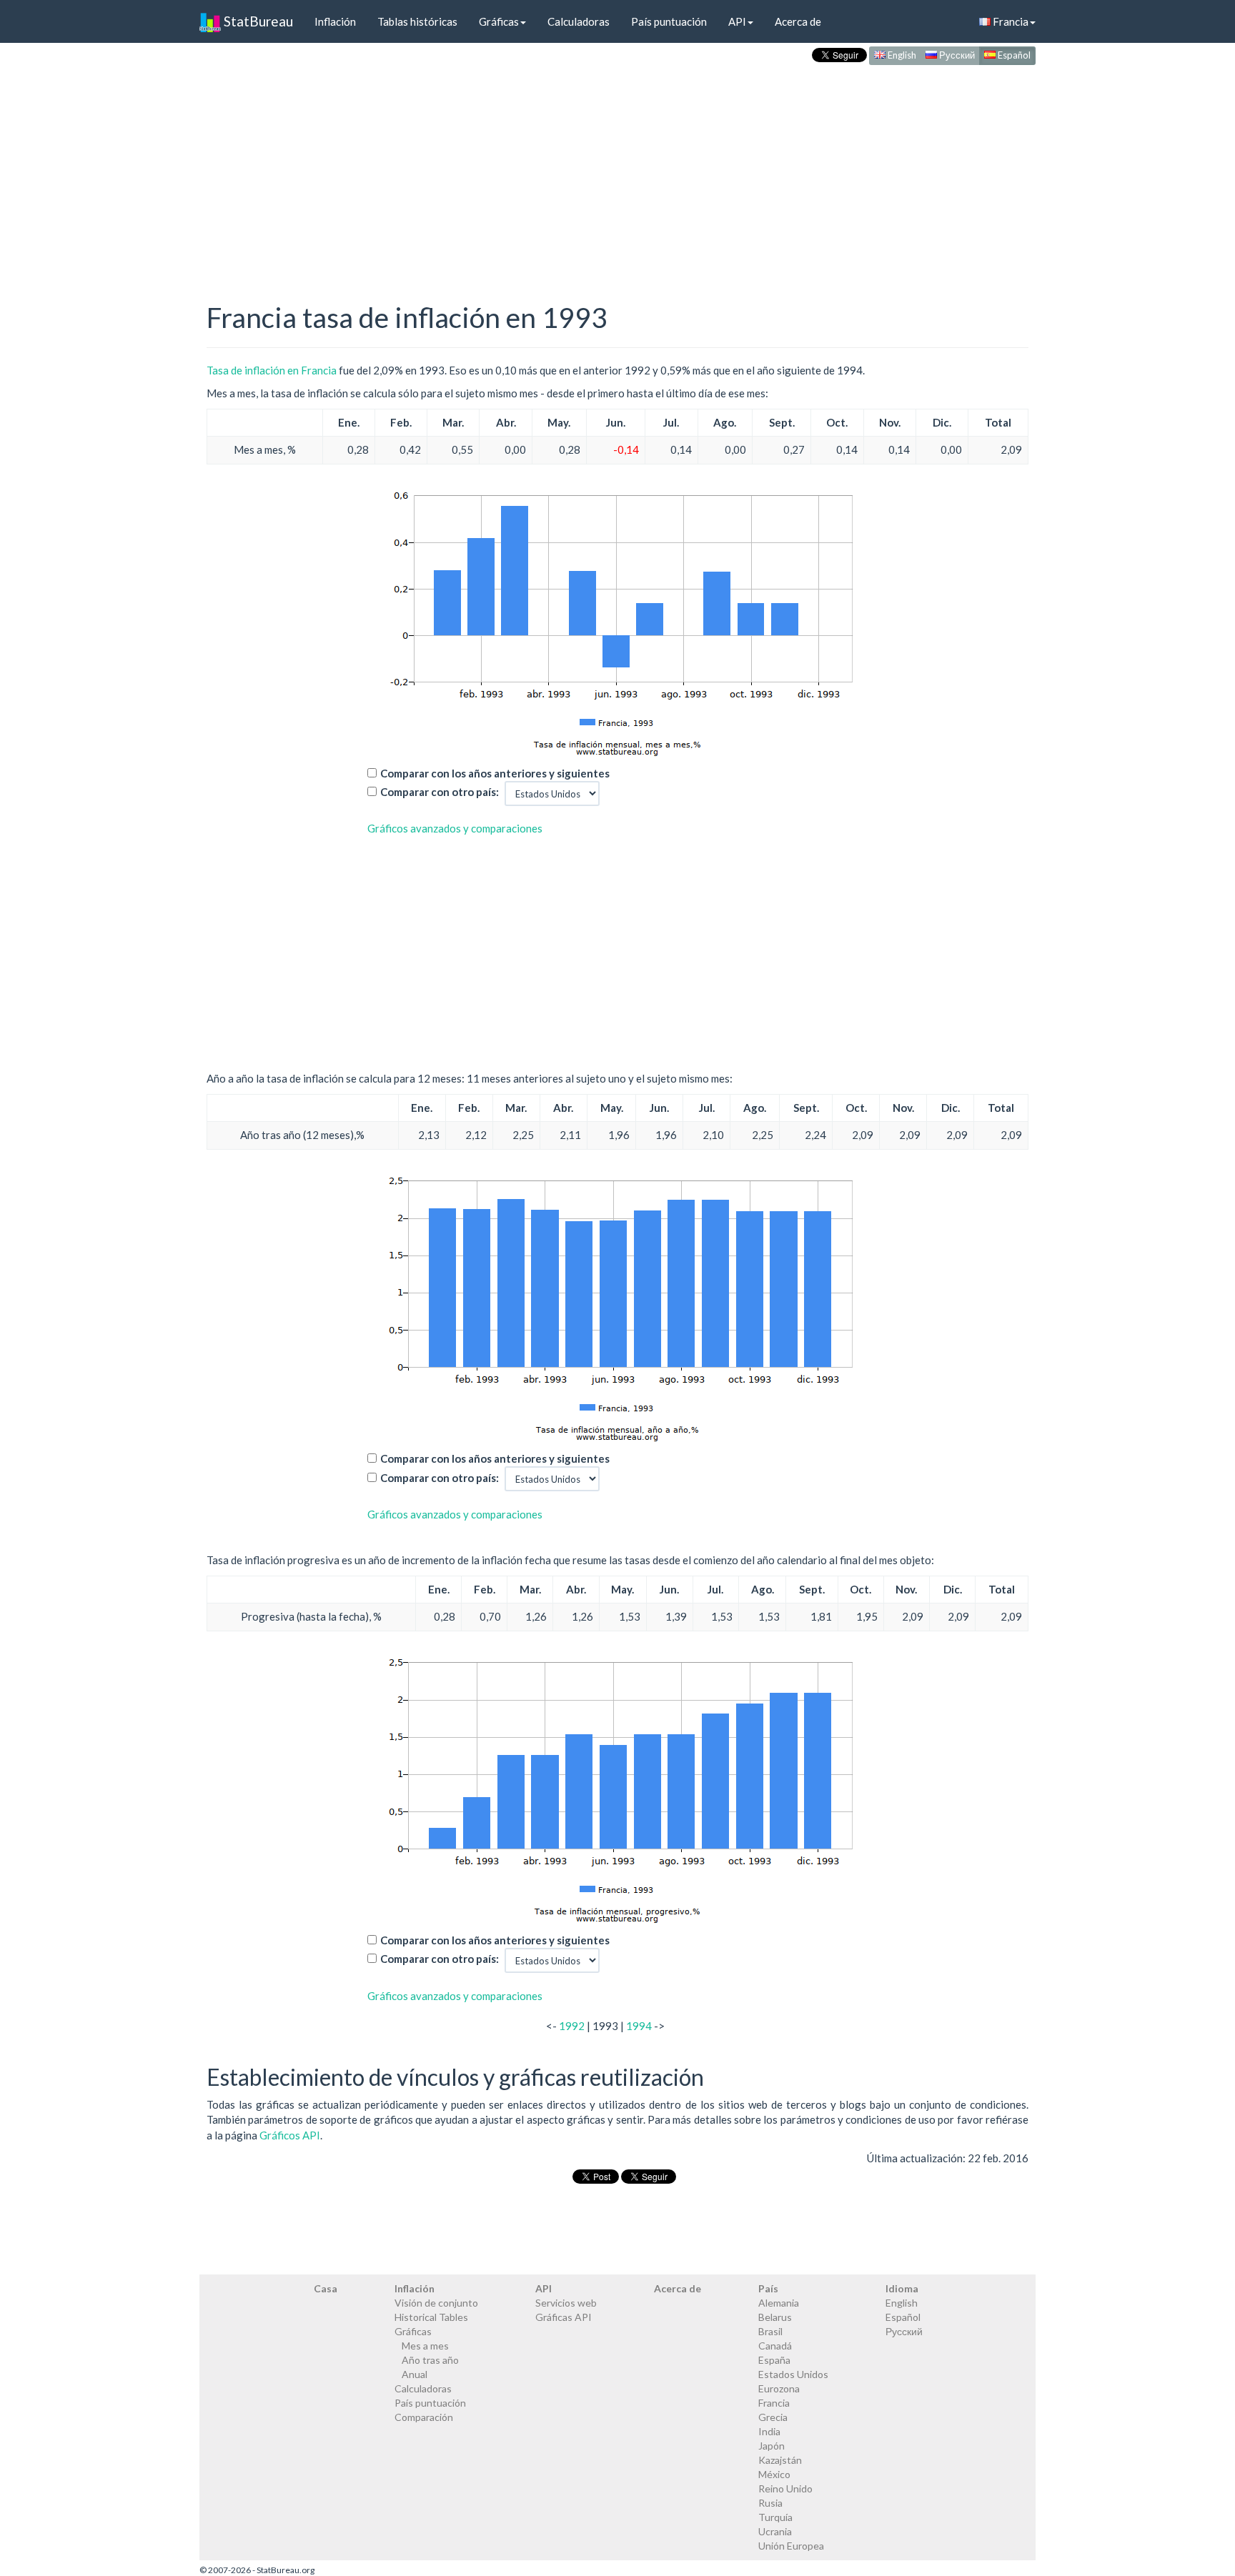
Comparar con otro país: (440, 792)
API (737, 21)
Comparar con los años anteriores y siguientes (495, 773)
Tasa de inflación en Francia (272, 370)
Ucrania (775, 2531)
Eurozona (779, 2388)
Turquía (775, 2517)
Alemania (779, 2303)
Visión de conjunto (436, 2303)
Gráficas (499, 21)
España (774, 2360)
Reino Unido (785, 2488)
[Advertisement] (617, 169)
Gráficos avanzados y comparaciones (455, 828)
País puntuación (669, 21)
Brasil (770, 2331)
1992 (572, 2026)
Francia (1010, 21)
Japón (772, 2446)
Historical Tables (431, 2317)
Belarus (775, 2317)
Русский (956, 55)
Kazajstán (780, 2460)
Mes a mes (425, 2346)
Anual (415, 2374)
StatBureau (257, 21)
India (769, 2431)
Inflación (335, 21)
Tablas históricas (417, 21)
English (901, 55)
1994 (639, 2026)
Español (1013, 55)
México (774, 2474)
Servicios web (566, 2303)
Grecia (773, 2417)
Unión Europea (791, 2546)
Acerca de (798, 21)
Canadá (775, 2346)
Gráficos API (290, 2135)
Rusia (770, 2503)
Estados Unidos (793, 2374)
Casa (326, 2288)
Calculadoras (579, 21)
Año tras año (430, 2360)
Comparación (424, 2417)
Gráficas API (564, 2317)
